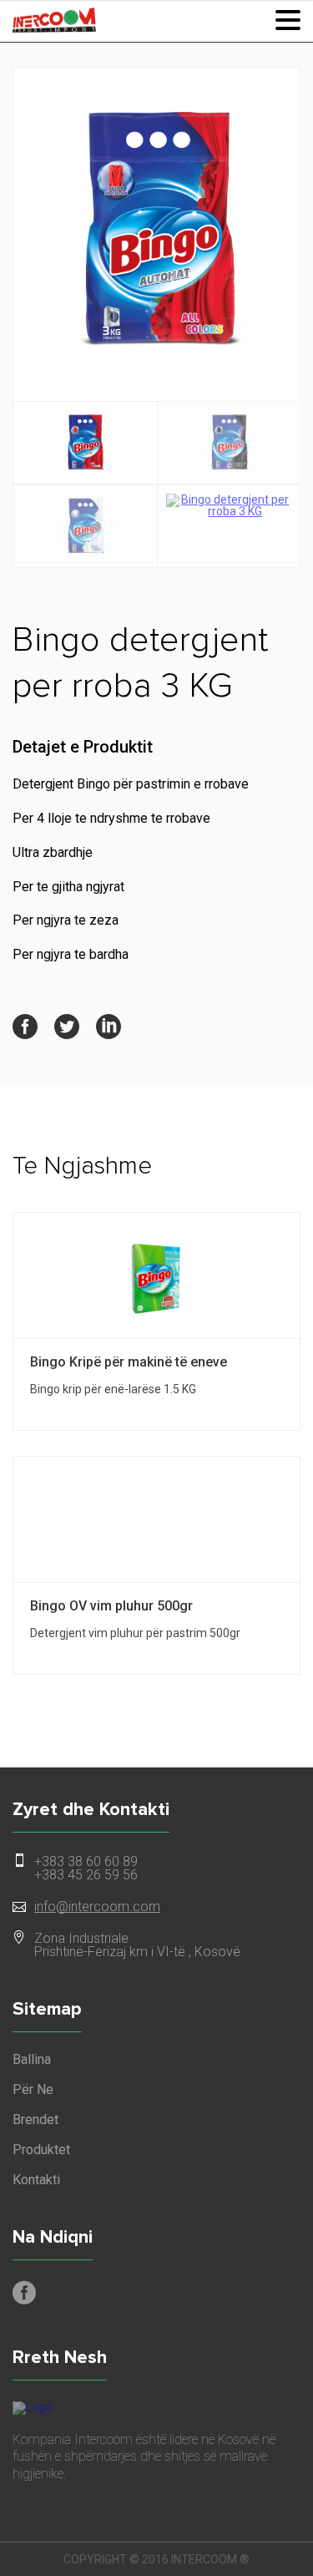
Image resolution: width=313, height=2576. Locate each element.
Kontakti (36, 2180)
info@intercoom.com (97, 1907)
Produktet (41, 2150)
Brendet (35, 2120)
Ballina (32, 2060)
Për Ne (33, 2090)
